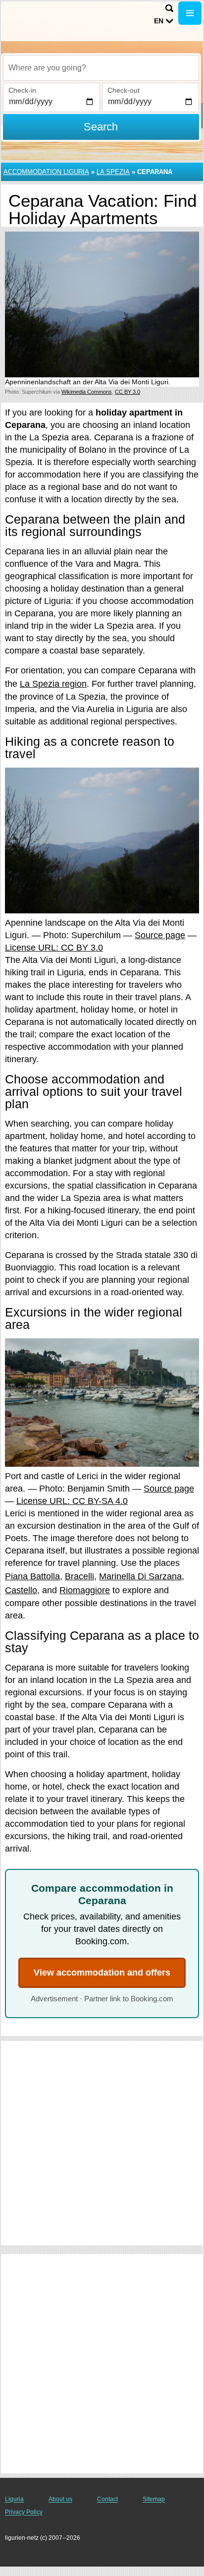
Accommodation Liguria (46, 172)
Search (101, 127)
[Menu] (190, 13)
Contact (107, 2499)
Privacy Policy (24, 2512)
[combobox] (101, 68)
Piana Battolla (32, 1576)
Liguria (14, 2499)
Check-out (124, 90)
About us (60, 2499)
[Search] (169, 8)
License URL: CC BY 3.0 (54, 948)
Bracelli (79, 1576)
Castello (21, 1590)
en (159, 21)
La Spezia (113, 172)
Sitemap (154, 2499)
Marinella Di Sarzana (140, 1576)
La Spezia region (53, 684)
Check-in (22, 90)
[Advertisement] (102, 2143)
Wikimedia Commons (87, 392)
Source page (160, 935)
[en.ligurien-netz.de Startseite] (37, 14)
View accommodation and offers (102, 1973)
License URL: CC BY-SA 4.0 (72, 1501)
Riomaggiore (85, 1590)
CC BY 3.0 (127, 392)
